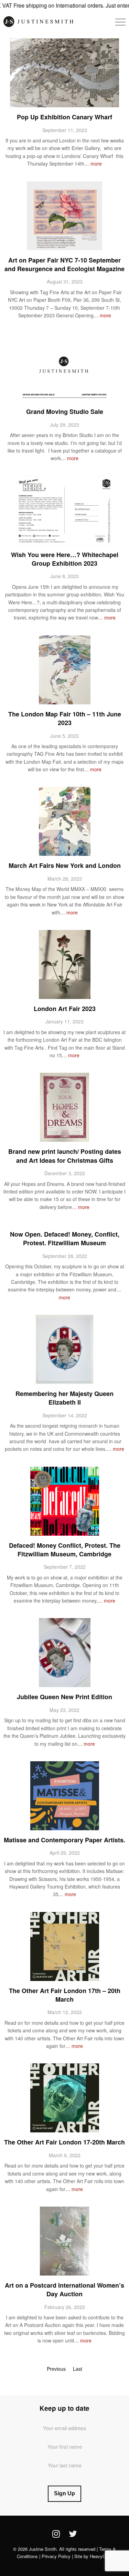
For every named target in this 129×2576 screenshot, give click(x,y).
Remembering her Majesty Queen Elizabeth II (64, 1398)
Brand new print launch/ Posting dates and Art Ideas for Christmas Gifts (65, 1156)
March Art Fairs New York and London (65, 865)
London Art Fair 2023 (65, 1009)
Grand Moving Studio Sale (65, 412)
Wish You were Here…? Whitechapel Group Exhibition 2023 (65, 559)
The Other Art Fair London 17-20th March (64, 2142)
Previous (56, 2369)
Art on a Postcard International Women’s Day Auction (64, 2290)
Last (78, 2369)
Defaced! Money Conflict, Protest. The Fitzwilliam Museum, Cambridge (65, 1550)
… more (93, 164)
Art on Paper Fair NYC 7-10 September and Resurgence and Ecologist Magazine (64, 264)
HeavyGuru (101, 2556)
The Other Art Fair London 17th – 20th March (65, 1995)
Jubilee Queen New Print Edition (64, 1697)
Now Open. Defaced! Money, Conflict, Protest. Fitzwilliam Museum (65, 1239)
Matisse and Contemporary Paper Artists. (64, 1840)
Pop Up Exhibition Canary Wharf (64, 117)
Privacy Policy (56, 2556)
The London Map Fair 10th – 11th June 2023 (65, 718)
